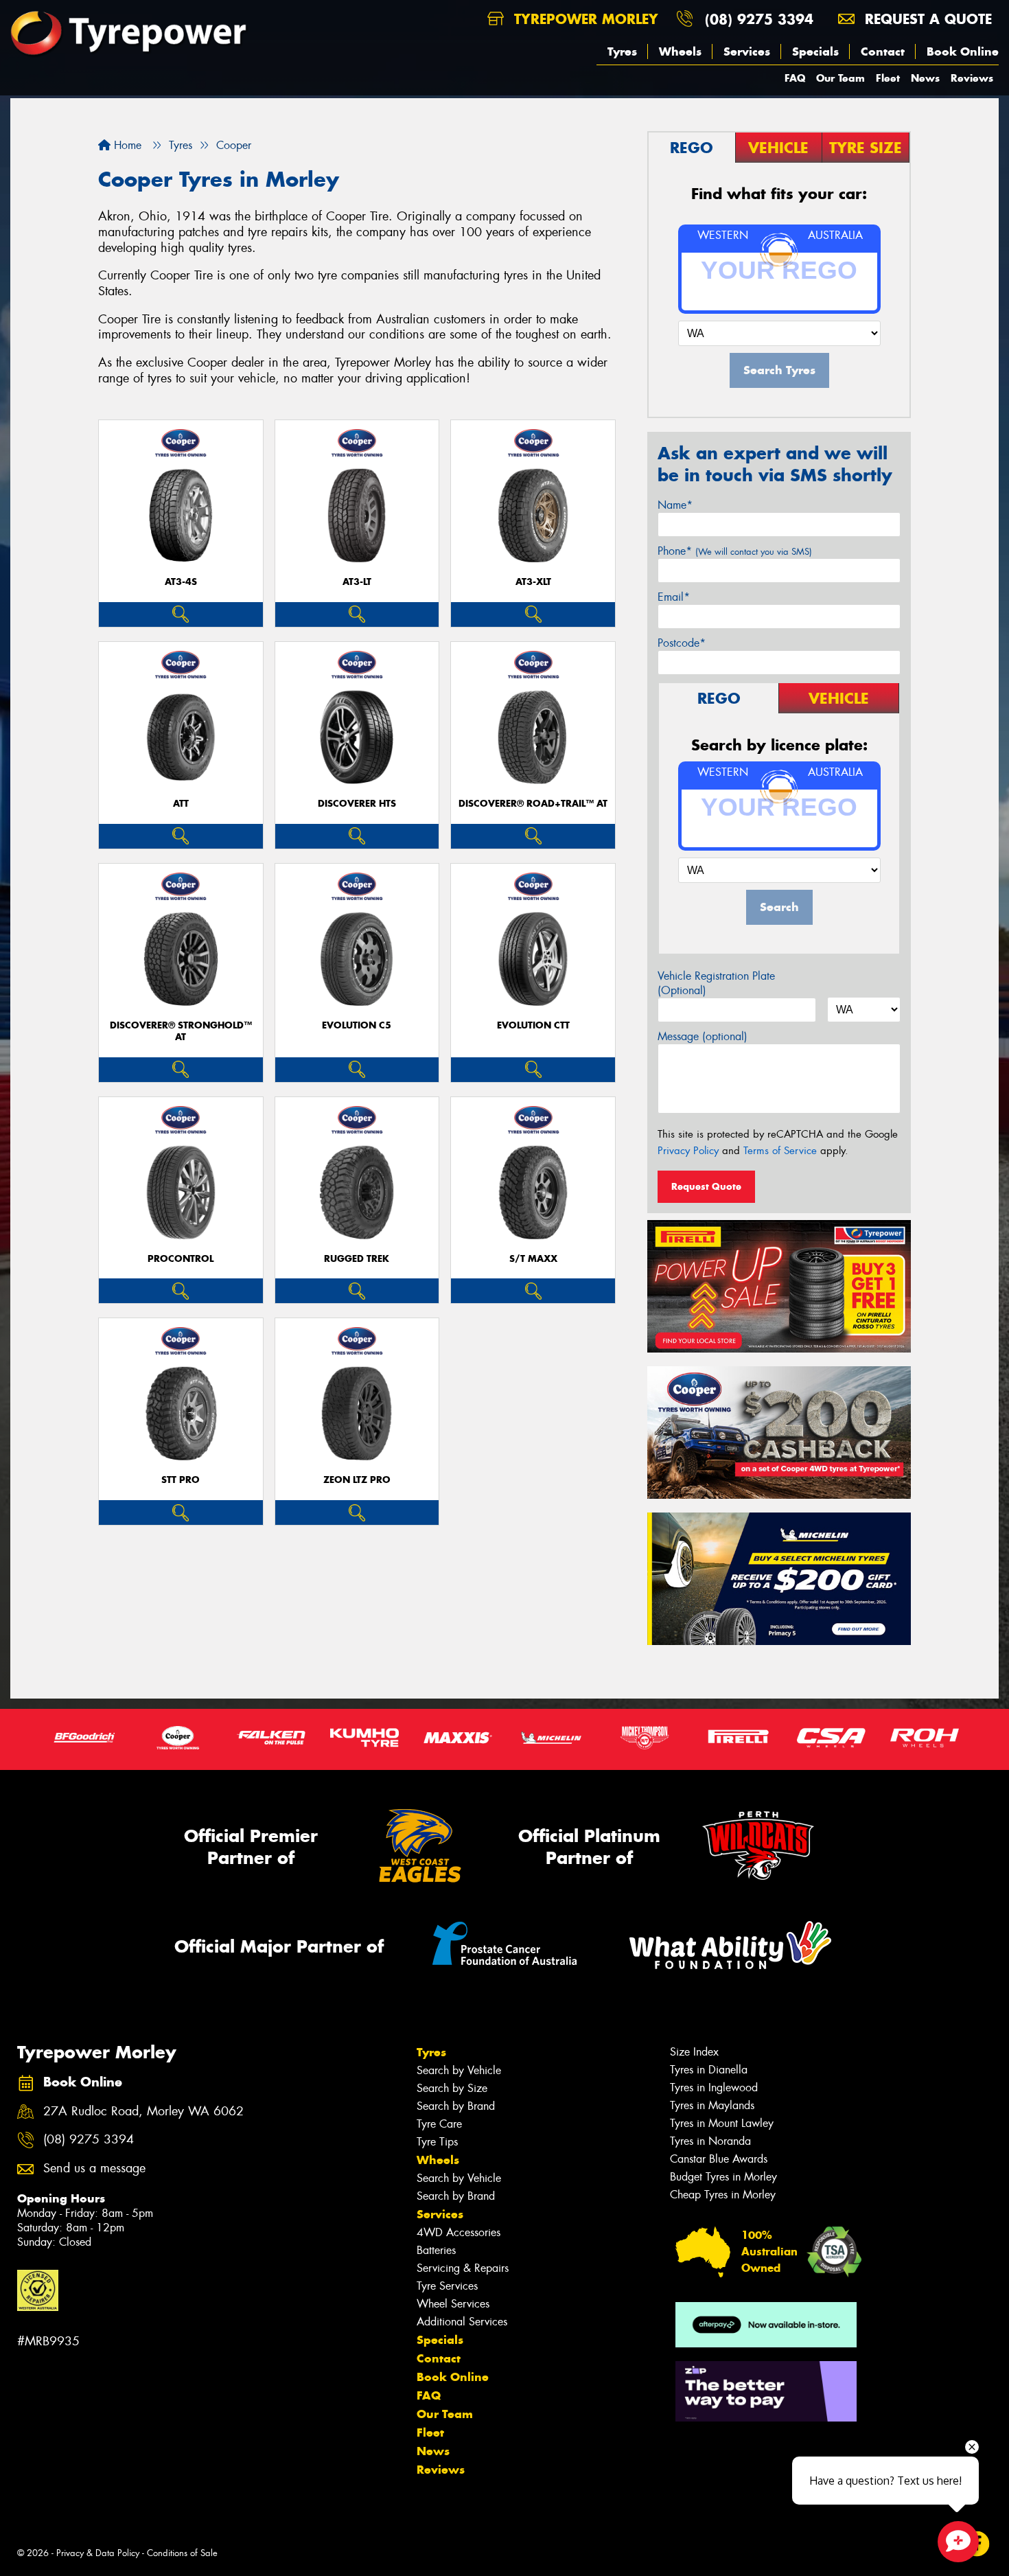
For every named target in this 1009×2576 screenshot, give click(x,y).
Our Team (840, 78)
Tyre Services (447, 2286)
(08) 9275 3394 (759, 19)
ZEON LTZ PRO (357, 1480)
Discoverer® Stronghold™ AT (181, 1031)
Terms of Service (780, 1151)
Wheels (680, 51)
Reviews (972, 78)
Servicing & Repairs (463, 2268)
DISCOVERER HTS (357, 804)
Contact (883, 51)
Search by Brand (456, 2106)
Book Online (963, 51)
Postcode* (682, 643)
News (925, 78)
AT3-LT (357, 582)
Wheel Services (453, 2304)
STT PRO (181, 1480)
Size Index (694, 2052)
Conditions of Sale (182, 2553)
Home (126, 145)
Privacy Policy (688, 1151)
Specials (815, 51)
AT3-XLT (533, 582)
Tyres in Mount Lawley (722, 2123)
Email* (674, 597)
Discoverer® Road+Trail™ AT (533, 804)
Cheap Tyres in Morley (723, 2195)
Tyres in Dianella (709, 2070)
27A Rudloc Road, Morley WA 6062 (143, 2112)
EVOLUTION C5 (357, 1025)
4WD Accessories (459, 2232)
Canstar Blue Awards (719, 2159)
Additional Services (462, 2322)
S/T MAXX (533, 1259)
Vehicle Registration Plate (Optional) (716, 983)
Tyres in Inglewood (714, 2088)
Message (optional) (703, 1036)
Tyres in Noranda (710, 2141)
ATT (181, 804)
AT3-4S (181, 582)
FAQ (795, 78)
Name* (675, 505)
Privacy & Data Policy (98, 2553)
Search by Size (452, 2088)
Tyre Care (439, 2124)
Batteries (436, 2250)
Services (747, 51)
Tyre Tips (437, 2142)
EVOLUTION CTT (533, 1025)
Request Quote (706, 1186)
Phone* (735, 551)
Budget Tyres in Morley (723, 2177)
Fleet (888, 78)
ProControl (181, 1259)
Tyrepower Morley (584, 19)
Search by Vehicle (459, 2070)
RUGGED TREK (357, 1259)
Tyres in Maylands (712, 2105)
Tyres (622, 51)
